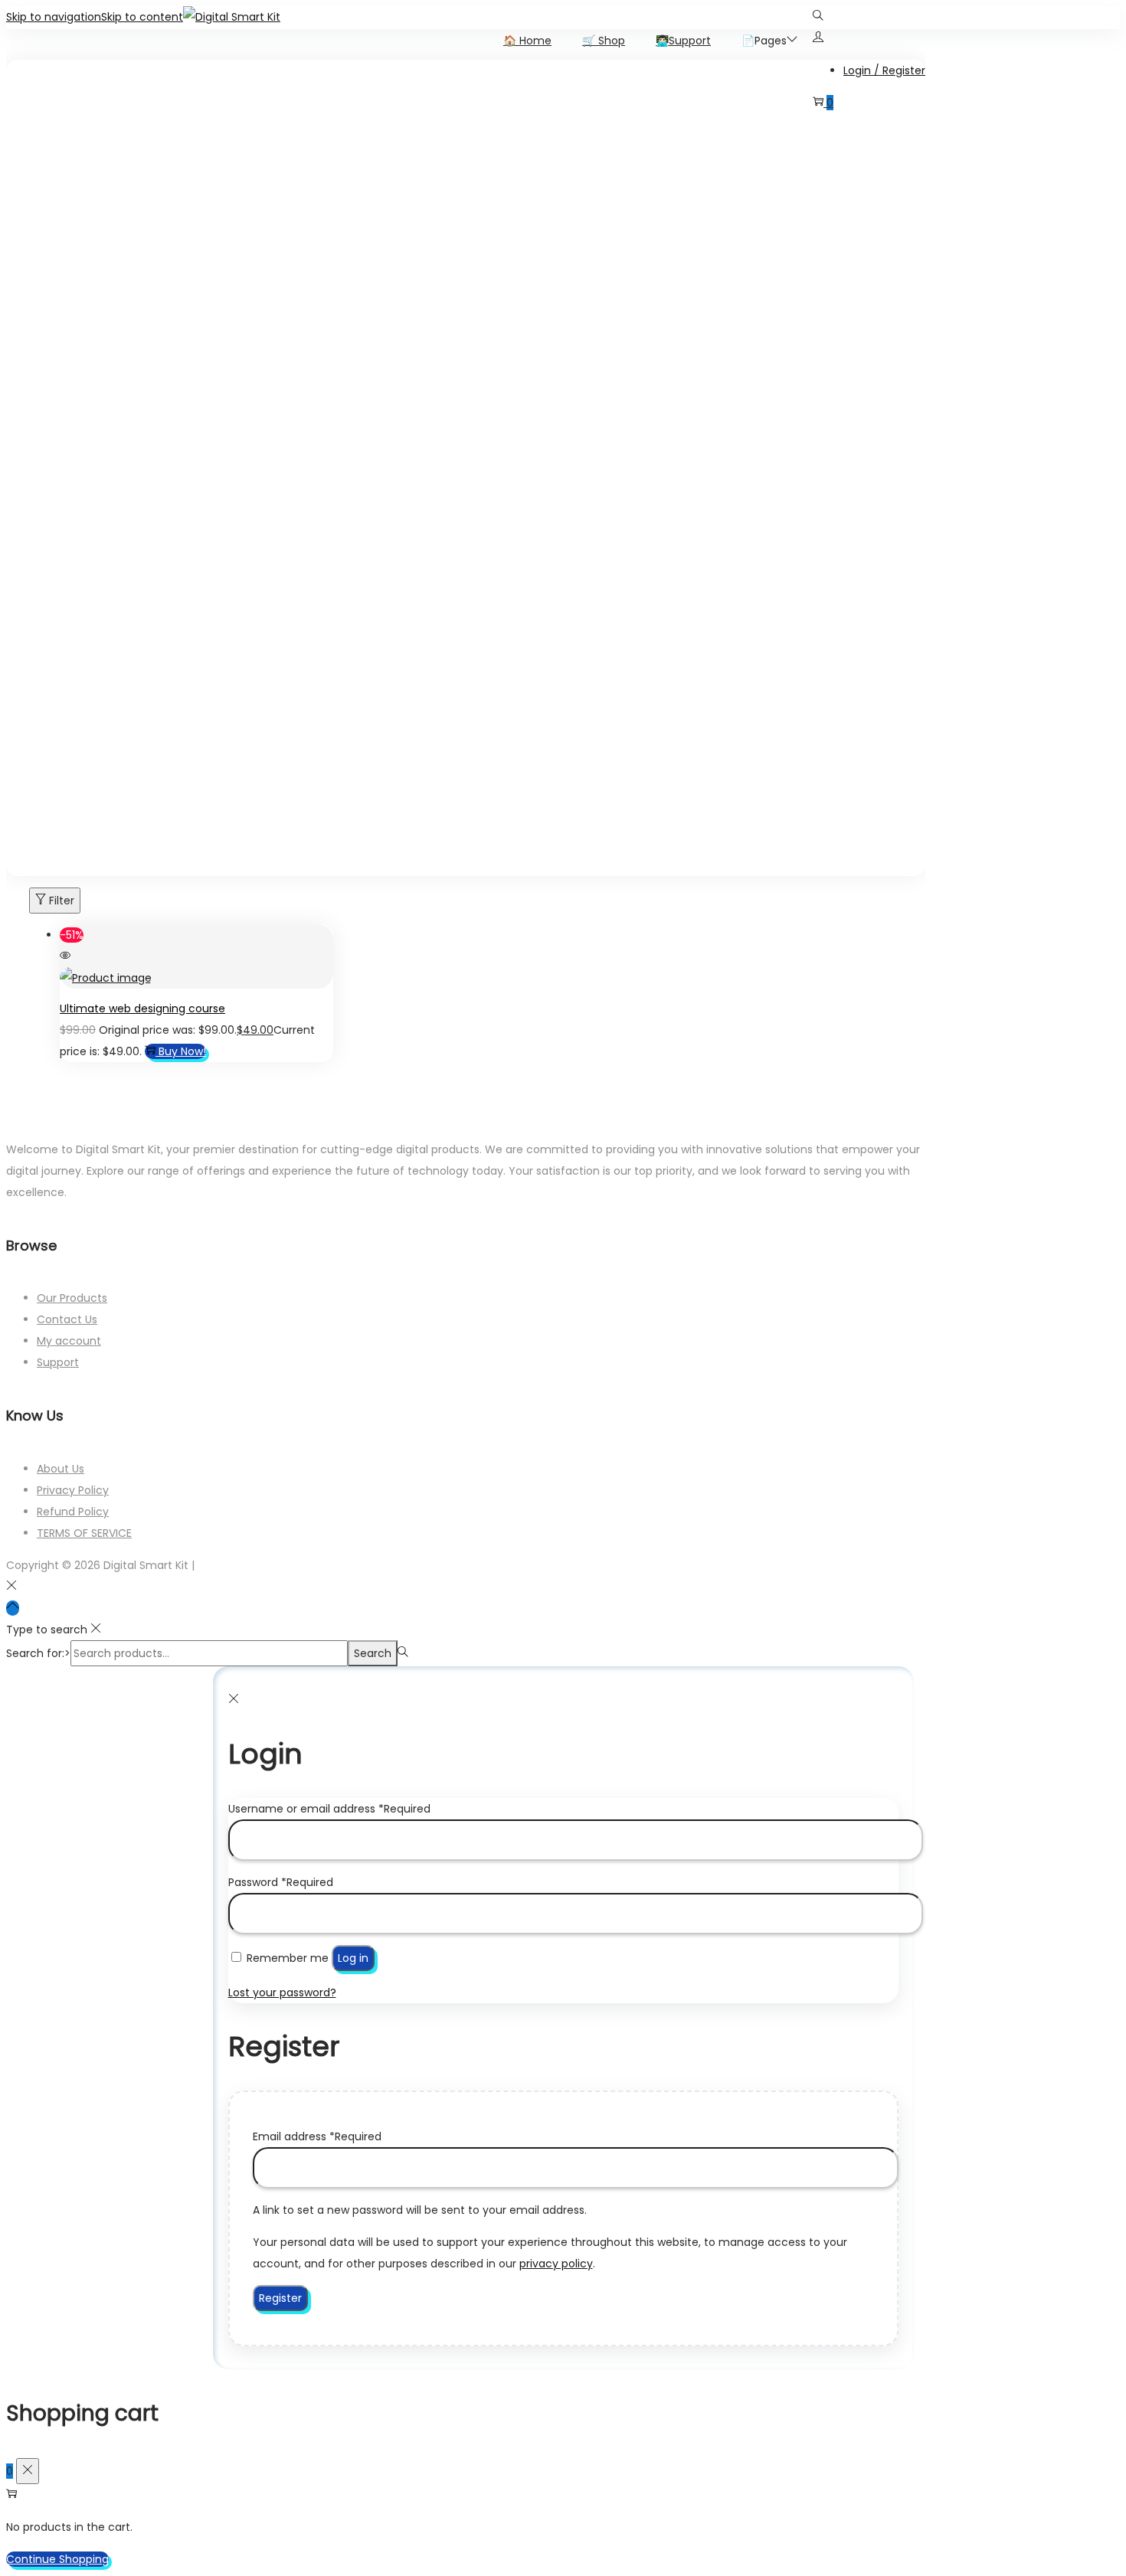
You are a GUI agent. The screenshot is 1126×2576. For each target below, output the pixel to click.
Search (373, 1653)
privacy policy (556, 2264)
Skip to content (142, 16)
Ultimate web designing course (142, 1008)
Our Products (72, 1298)
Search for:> (38, 1653)
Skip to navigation (54, 16)
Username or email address (329, 1809)
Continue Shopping (57, 2559)
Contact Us (67, 1319)
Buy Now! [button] (182, 1051)
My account (69, 1341)
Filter (62, 901)
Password (281, 1882)
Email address (317, 2136)
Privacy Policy (73, 1490)
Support (58, 1362)
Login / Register (884, 70)
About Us (61, 1469)
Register (280, 2298)
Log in (353, 1958)
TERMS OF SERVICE (84, 1533)
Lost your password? (282, 1992)
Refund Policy (73, 1512)
